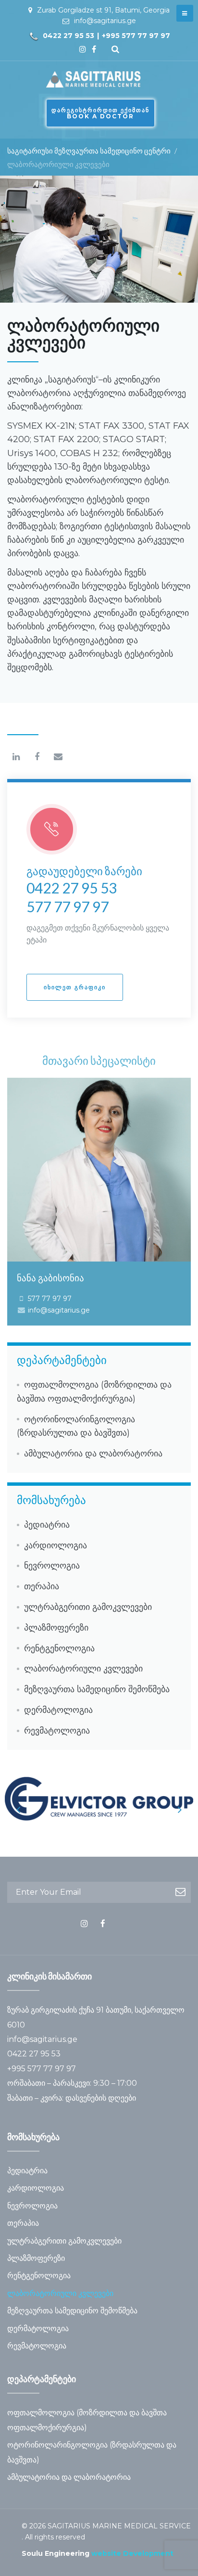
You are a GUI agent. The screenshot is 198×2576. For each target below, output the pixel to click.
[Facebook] (94, 49)
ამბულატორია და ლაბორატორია (93, 1454)
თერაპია (42, 1586)
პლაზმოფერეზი (56, 1628)
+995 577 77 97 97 (136, 36)
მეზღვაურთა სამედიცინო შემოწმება (97, 1689)
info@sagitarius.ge (105, 21)
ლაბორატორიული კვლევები (83, 1669)
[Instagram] (83, 49)
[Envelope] (58, 757)
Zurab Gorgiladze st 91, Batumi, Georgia (103, 10)
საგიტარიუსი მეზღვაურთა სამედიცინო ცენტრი (89, 151)
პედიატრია (47, 1525)
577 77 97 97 (68, 906)
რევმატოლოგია (57, 1731)
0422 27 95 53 (68, 36)
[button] (75, 987)
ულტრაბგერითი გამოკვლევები (88, 1607)
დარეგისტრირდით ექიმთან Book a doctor (100, 113)
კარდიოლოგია (56, 1545)
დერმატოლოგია (58, 1710)
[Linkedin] (16, 757)
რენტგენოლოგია (59, 1648)
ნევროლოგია (52, 1566)
